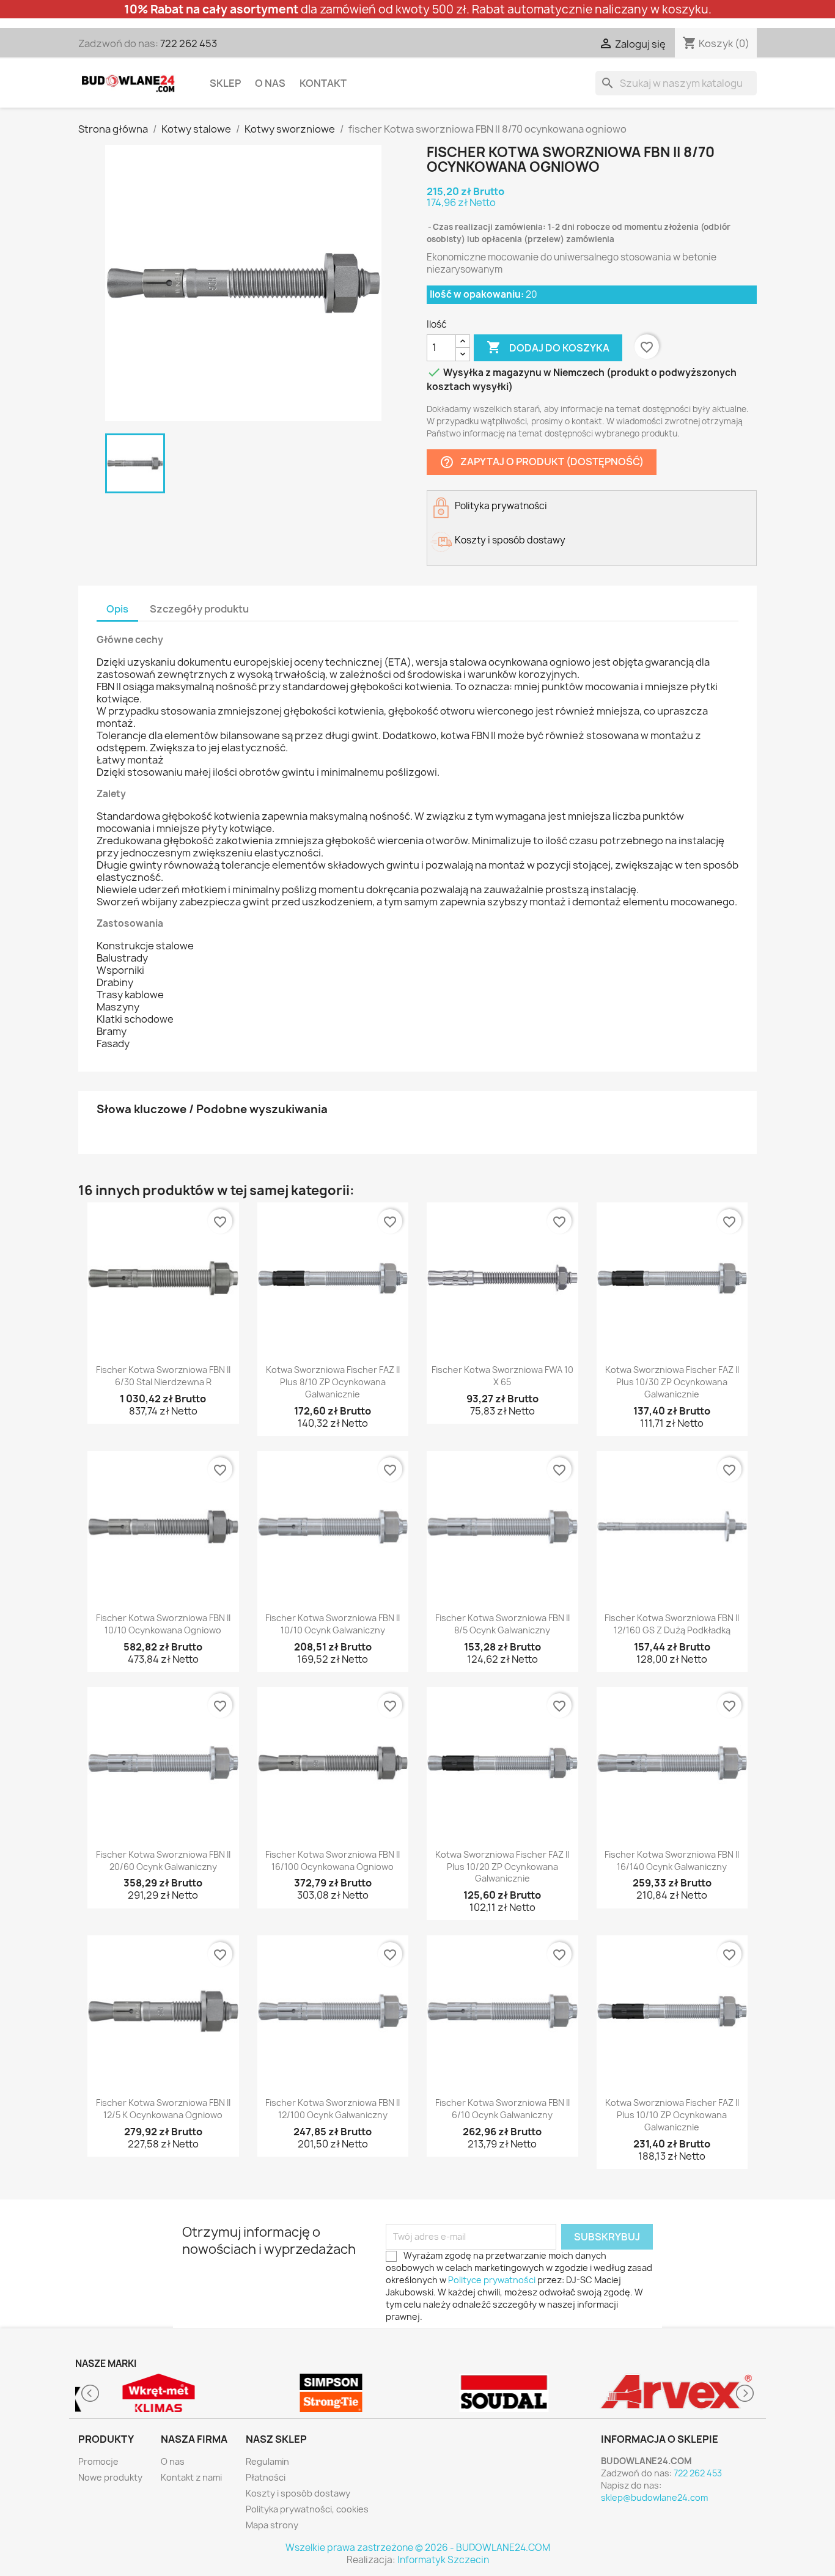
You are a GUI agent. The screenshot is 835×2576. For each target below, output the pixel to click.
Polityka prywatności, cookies (307, 2509)
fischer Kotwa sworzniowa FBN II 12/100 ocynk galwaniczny (333, 2109)
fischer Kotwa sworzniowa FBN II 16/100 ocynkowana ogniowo (333, 1860)
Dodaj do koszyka (548, 347)
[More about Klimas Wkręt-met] (159, 2393)
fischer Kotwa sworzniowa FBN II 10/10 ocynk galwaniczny (333, 1624)
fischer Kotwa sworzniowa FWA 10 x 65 (502, 1376)
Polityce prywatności (492, 2280)
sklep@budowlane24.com (654, 2497)
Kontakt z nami (191, 2477)
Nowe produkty (110, 2477)
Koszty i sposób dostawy (298, 2493)
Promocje (98, 2461)
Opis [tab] (117, 609)
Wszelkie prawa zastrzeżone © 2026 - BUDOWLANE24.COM (418, 2548)
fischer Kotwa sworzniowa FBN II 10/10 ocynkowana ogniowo (163, 1624)
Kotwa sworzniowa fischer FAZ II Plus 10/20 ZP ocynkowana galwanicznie (502, 1867)
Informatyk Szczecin (443, 2560)
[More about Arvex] (677, 2393)
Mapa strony (272, 2525)
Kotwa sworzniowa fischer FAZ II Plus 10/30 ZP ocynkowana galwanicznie (672, 1382)
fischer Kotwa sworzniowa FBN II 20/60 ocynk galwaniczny (163, 1860)
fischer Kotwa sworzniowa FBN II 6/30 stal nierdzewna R (163, 1376)
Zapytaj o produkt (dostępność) (542, 462)
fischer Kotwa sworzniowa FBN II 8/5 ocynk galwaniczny (502, 1624)
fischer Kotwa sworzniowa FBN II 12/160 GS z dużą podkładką (672, 1624)
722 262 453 (189, 43)
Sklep (225, 83)
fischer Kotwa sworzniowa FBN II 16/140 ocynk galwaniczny (672, 1860)
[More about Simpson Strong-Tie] (332, 2393)
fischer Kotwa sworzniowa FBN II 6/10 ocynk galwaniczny (502, 2109)
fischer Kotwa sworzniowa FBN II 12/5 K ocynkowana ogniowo (163, 2109)
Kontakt (323, 83)
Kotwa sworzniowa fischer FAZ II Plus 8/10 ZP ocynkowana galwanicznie (333, 1382)
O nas (270, 83)
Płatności (266, 2477)
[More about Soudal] (504, 2393)
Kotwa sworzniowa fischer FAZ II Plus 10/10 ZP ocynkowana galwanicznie (672, 2115)
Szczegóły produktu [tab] (199, 609)
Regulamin (267, 2461)
